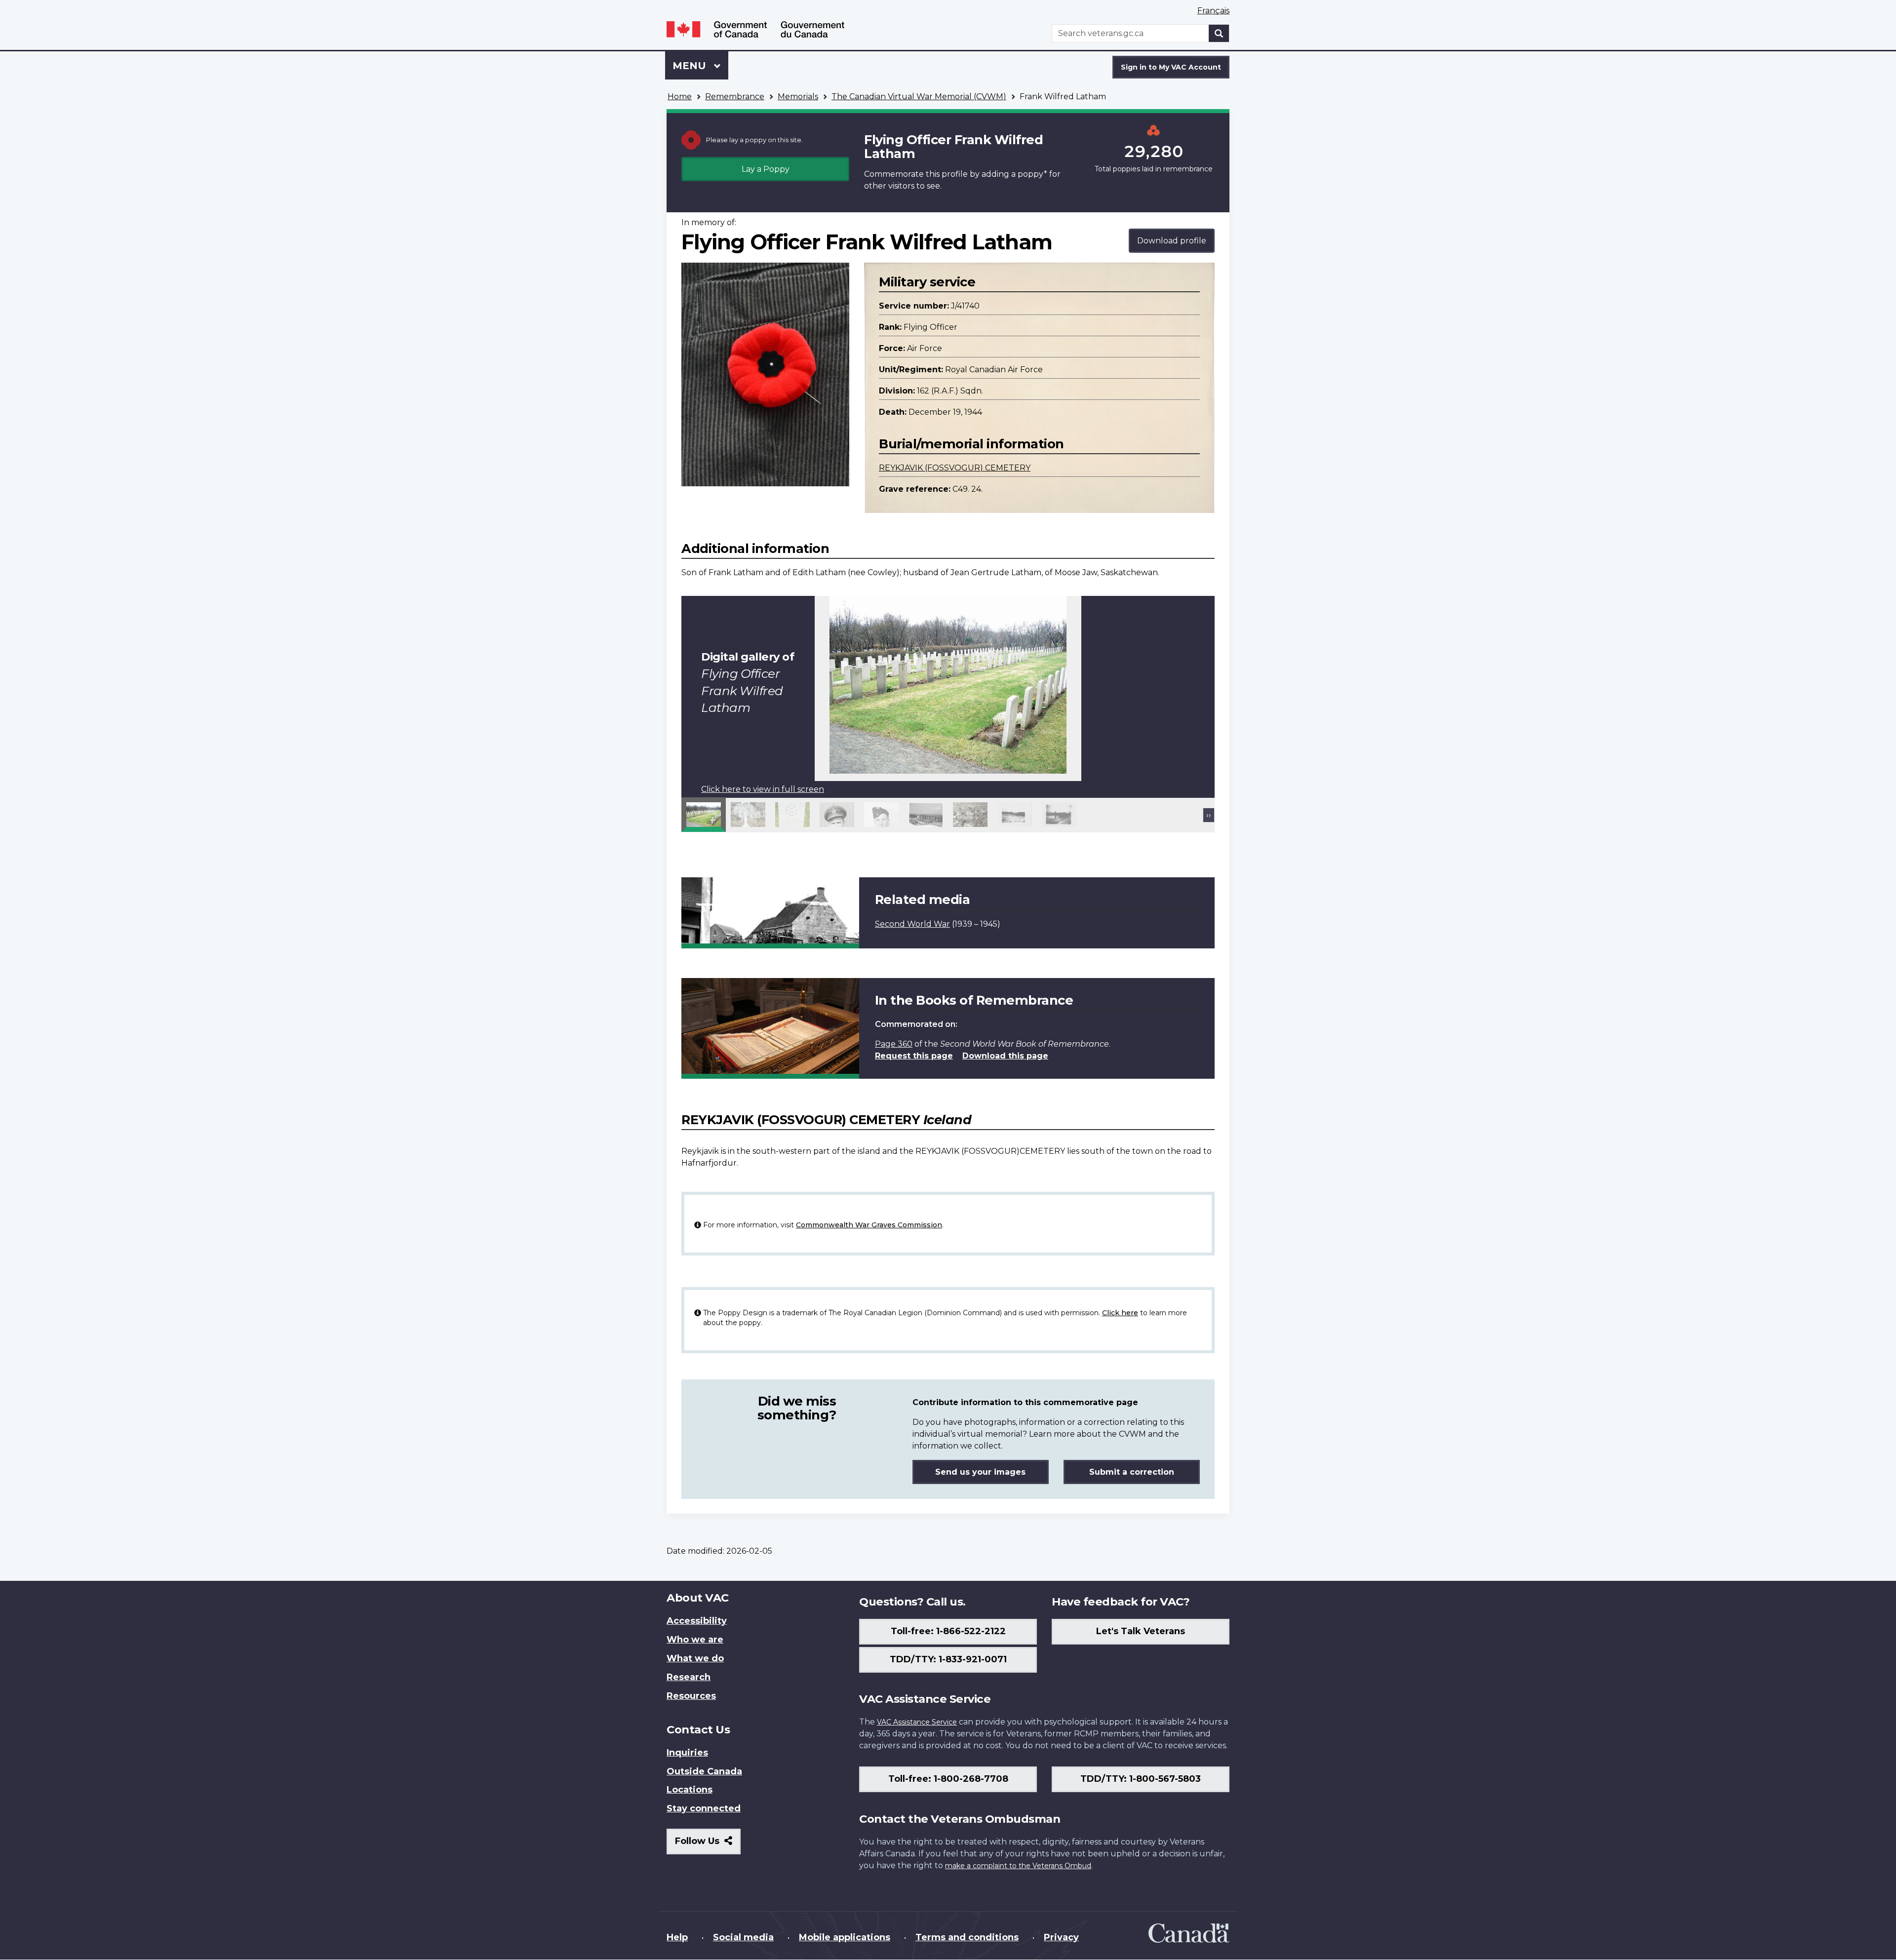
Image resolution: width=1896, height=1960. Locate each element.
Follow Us (708, 1845)
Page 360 (894, 1044)
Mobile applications (845, 1937)
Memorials (798, 97)
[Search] (1219, 33)
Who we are (695, 1640)
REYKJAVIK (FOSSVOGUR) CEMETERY (955, 468)
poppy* (1032, 174)
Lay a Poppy (766, 169)
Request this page (914, 1056)
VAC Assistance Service (917, 1722)
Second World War (912, 924)
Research (689, 1677)
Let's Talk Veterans (1141, 1631)
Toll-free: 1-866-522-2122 (948, 1631)
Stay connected (704, 1808)
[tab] (704, 815)
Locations (690, 1790)
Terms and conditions (967, 1937)
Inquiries (687, 1753)
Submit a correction (1132, 1472)
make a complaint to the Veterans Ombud (1018, 1866)
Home (680, 97)
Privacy (1061, 1937)
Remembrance (735, 97)
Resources (691, 1696)
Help (677, 1937)
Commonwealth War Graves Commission (869, 1225)
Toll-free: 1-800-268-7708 (948, 1779)
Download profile (1172, 241)
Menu (691, 66)
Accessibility (697, 1621)
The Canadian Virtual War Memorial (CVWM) (919, 97)
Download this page (1005, 1056)
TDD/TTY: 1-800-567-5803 (1141, 1779)
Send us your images (980, 1472)
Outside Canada (704, 1771)
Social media (743, 1937)
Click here (1120, 1313)
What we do (695, 1658)
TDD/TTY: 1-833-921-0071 (948, 1659)
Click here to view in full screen (763, 789)
